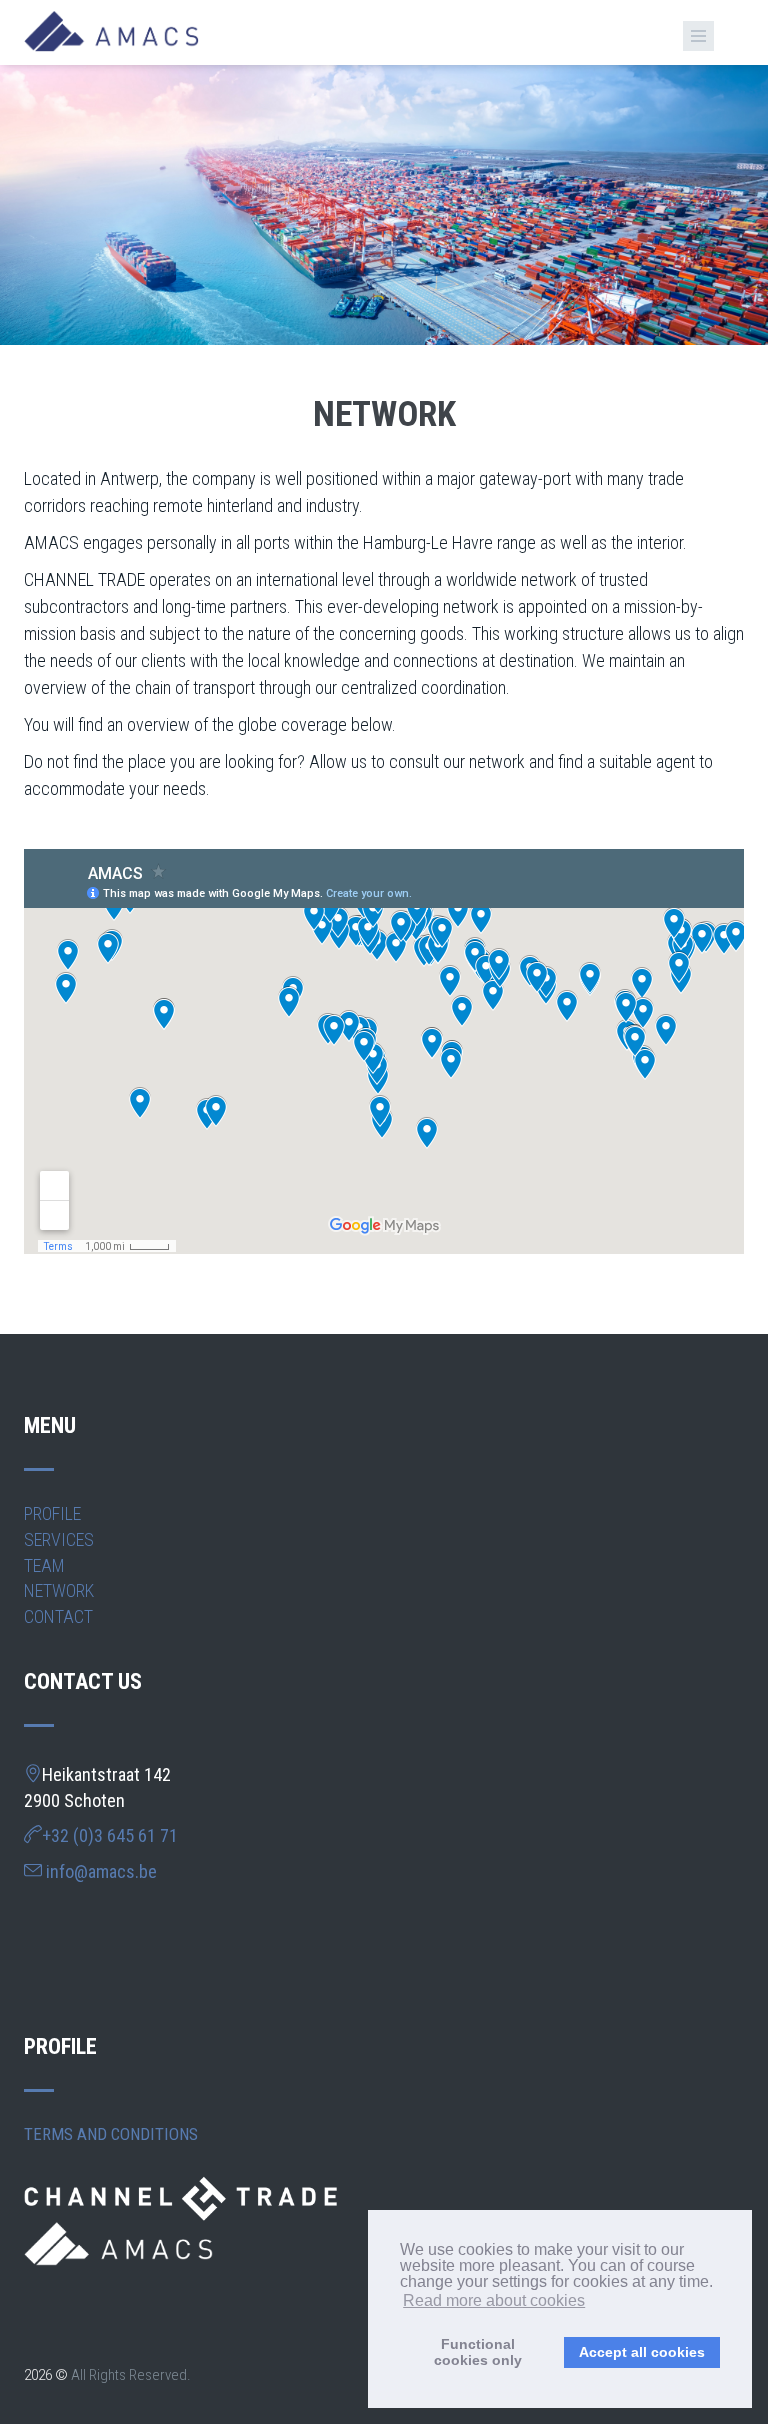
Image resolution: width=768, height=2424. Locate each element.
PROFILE (52, 1513)
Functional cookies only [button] (478, 2352)
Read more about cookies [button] (494, 2300)
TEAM (44, 1565)
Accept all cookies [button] (642, 2352)
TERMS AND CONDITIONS (111, 2134)
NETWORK (59, 1590)
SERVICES (59, 1539)
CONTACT (58, 1616)
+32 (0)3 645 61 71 (110, 1835)
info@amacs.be (101, 1871)
